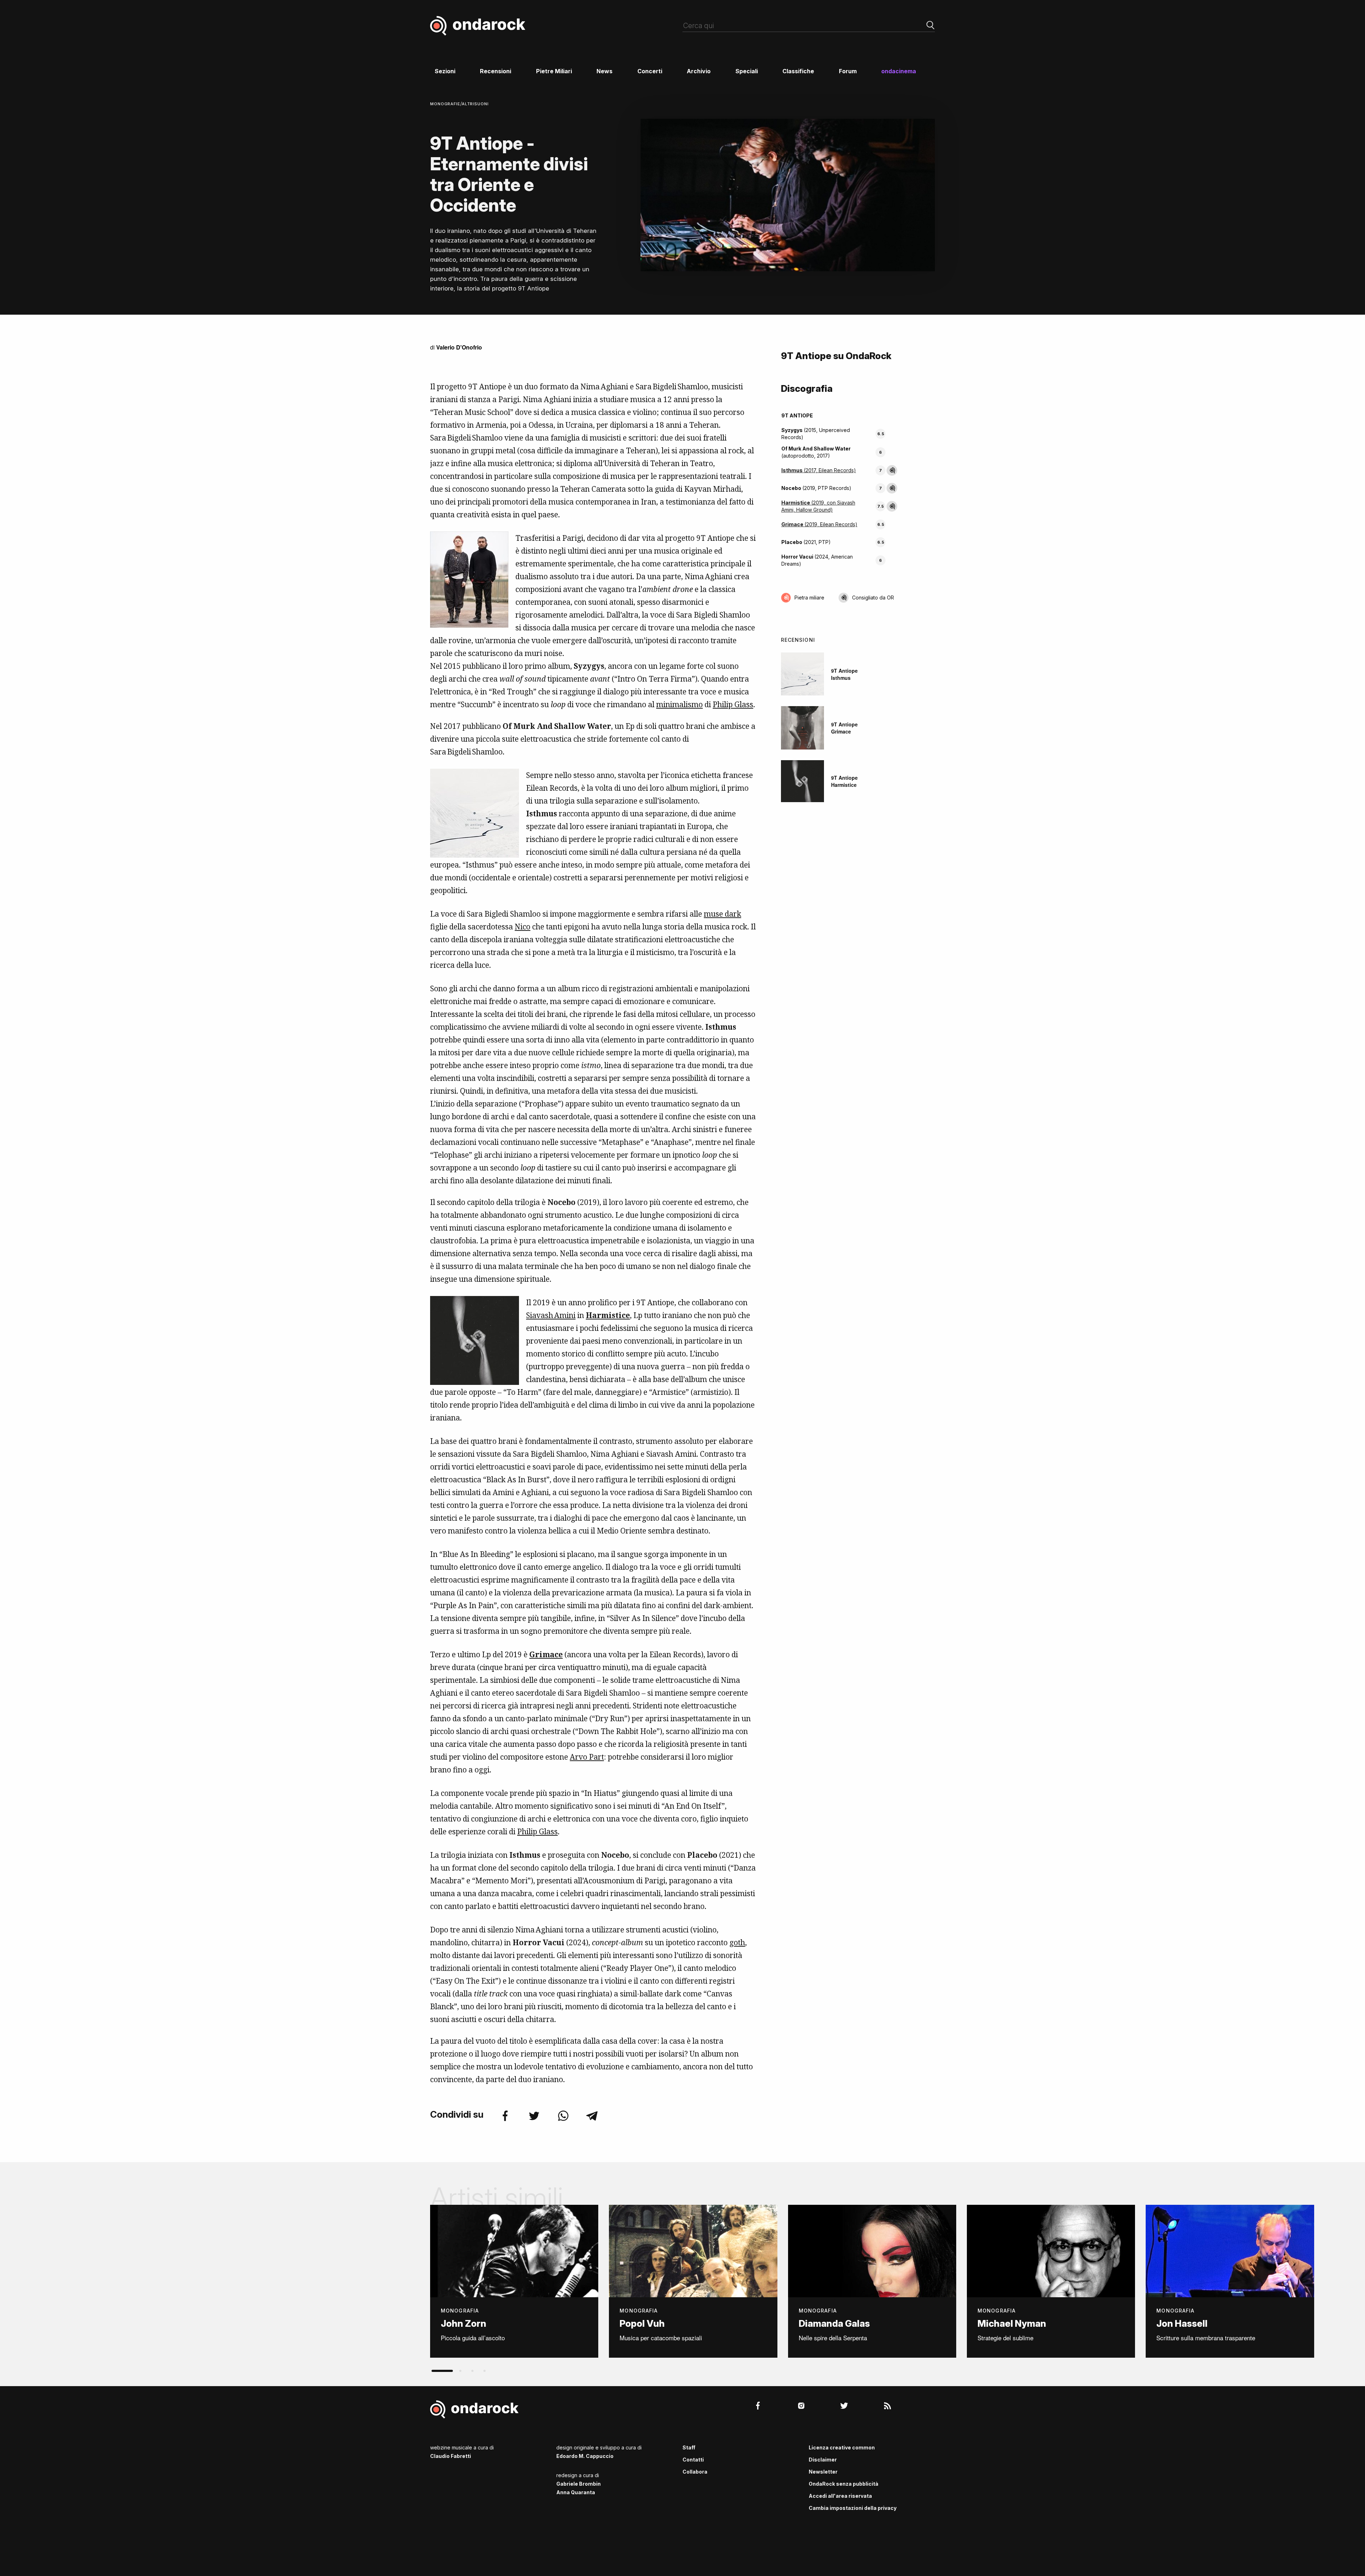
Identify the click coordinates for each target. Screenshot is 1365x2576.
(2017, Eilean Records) (819, 470)
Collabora (695, 2472)
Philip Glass (733, 704)
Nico (523, 927)
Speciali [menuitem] (747, 71)
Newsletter (823, 2472)
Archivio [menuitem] (699, 71)
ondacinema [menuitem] (899, 71)
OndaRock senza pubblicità (844, 2484)
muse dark (722, 914)
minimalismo (679, 704)
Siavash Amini (551, 1315)
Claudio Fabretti (451, 2456)
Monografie (445, 104)
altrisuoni (475, 104)
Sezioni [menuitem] (445, 71)
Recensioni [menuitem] (496, 71)
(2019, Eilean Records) (819, 524)
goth (737, 1942)
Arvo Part (587, 1757)
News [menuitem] (604, 71)
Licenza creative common (842, 2447)
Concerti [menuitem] (650, 71)
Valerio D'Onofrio (459, 347)
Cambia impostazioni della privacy (853, 2508)
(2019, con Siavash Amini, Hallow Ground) (818, 506)
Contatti (693, 2460)
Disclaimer (823, 2460)
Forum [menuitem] (848, 71)
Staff (689, 2447)
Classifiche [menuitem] (798, 71)
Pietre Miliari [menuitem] (554, 71)
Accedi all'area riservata (840, 2496)
